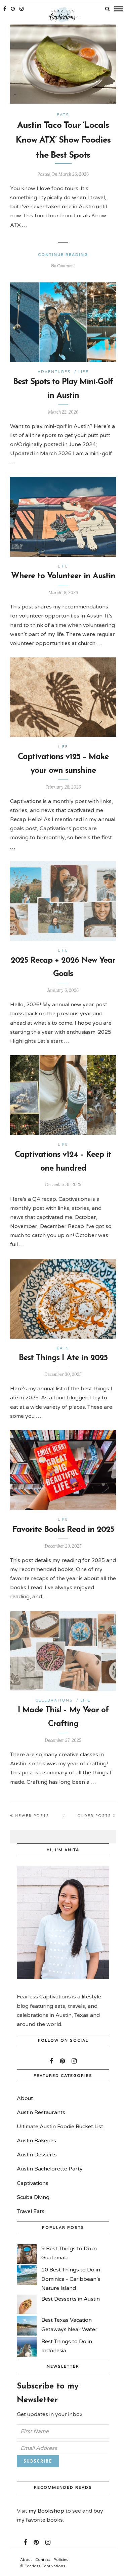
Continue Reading (63, 255)
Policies (61, 2560)
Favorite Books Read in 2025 (63, 1530)
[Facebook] (51, 2061)
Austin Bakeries (36, 2141)
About (25, 2098)
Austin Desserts (37, 2155)
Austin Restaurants (41, 2112)
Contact (43, 2560)
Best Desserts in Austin (71, 2299)
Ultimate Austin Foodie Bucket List (60, 2127)
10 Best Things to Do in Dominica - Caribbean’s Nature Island (71, 2279)
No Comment (63, 265)
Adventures (54, 372)
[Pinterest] (13, 9)
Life (83, 372)
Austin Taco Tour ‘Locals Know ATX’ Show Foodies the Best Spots (63, 140)
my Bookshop (46, 2511)
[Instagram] (22, 9)
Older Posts (94, 1816)
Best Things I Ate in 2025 (63, 1358)
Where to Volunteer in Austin (63, 576)
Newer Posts (32, 1816)
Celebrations (54, 1700)
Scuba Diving (33, 2197)
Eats (63, 115)
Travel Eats (31, 2211)
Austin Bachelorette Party (50, 2169)
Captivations (33, 2183)
